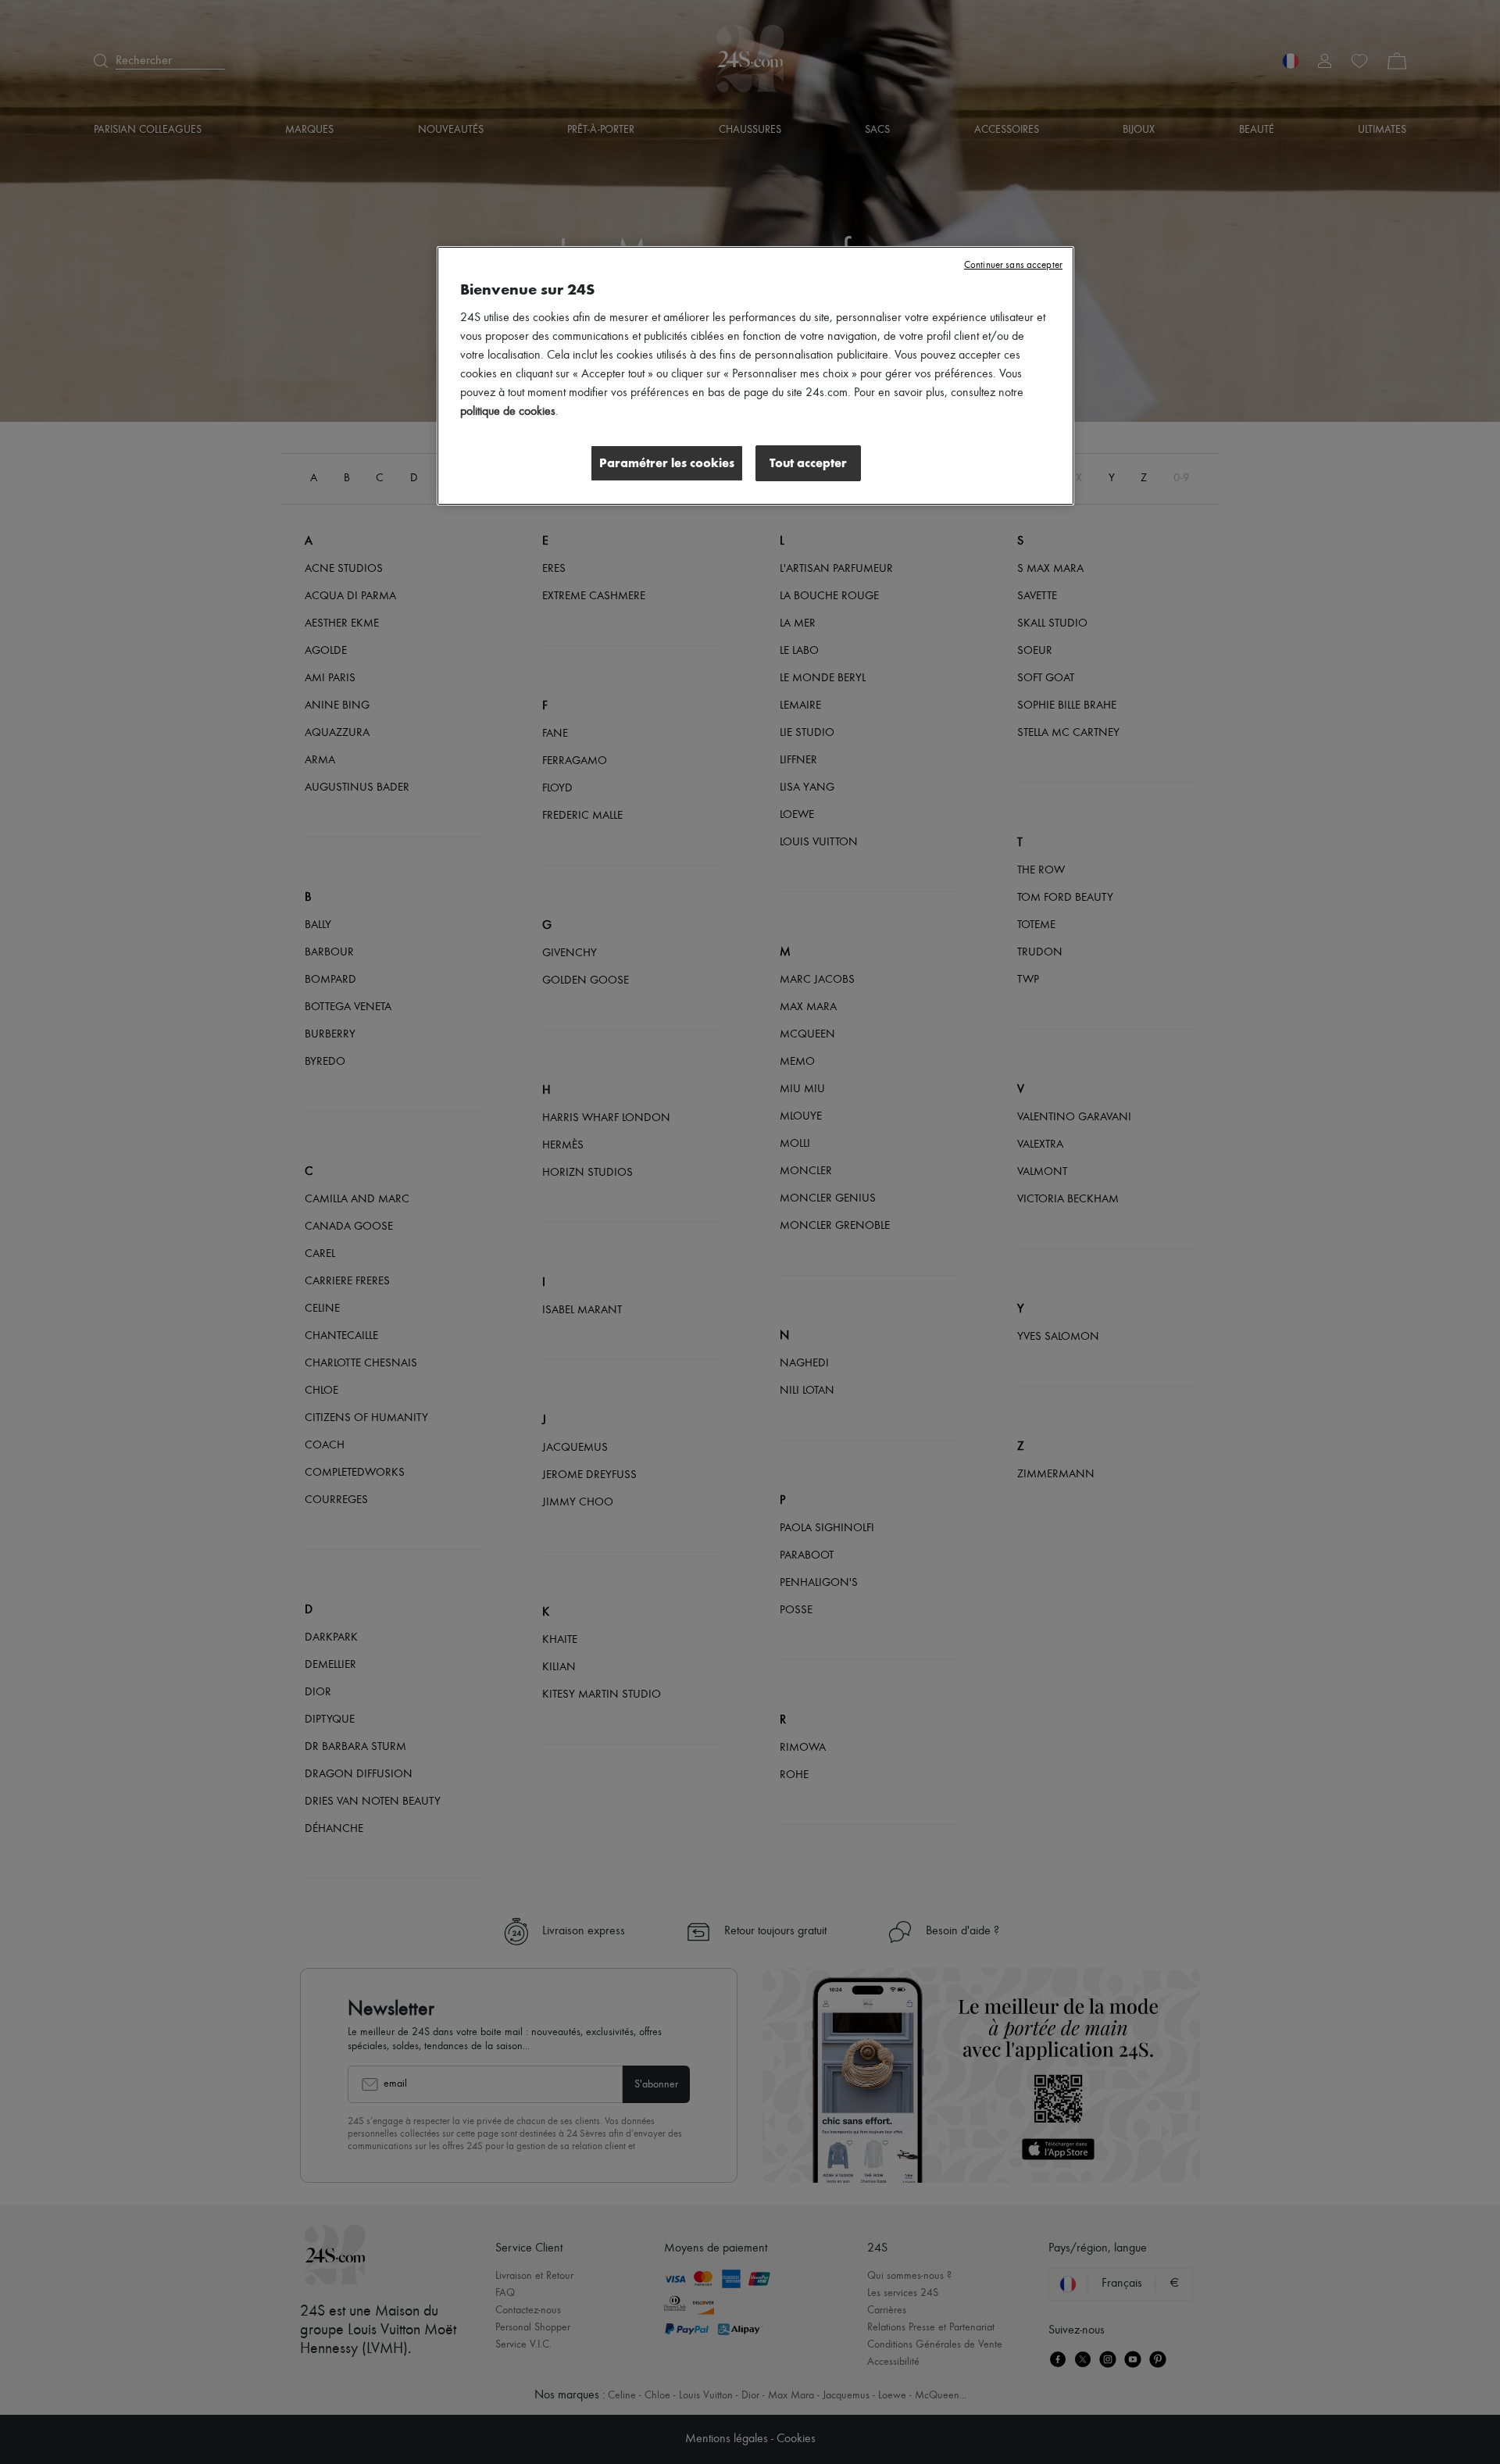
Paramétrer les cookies (667, 463)
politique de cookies (508, 412)
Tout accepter (808, 463)
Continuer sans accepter (1013, 265)
